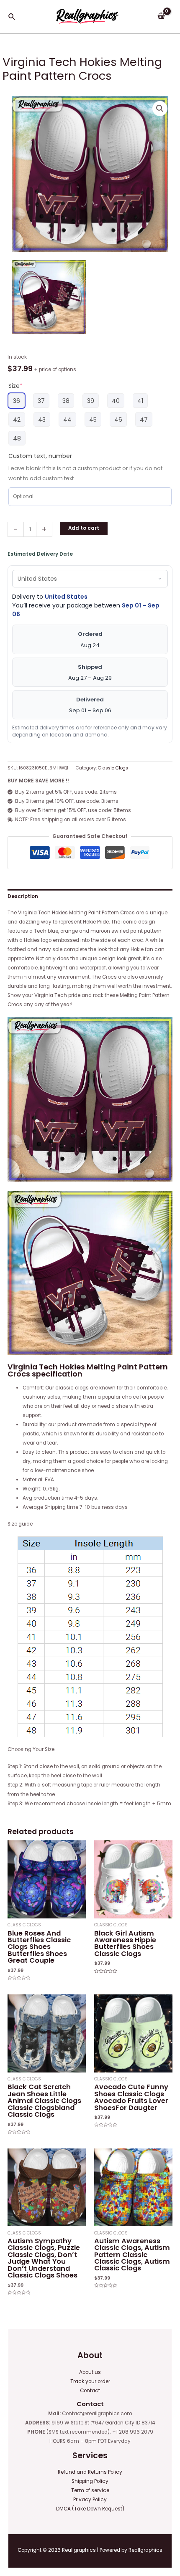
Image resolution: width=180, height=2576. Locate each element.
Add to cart (84, 528)
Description (23, 896)
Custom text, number (40, 456)
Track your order (90, 2381)
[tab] (90, 896)
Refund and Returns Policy (90, 2472)
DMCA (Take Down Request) (90, 2509)
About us (90, 2372)
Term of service (90, 2490)
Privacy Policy (90, 2500)
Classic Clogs (113, 768)
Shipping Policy (90, 2481)
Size (15, 386)
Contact (90, 2391)
